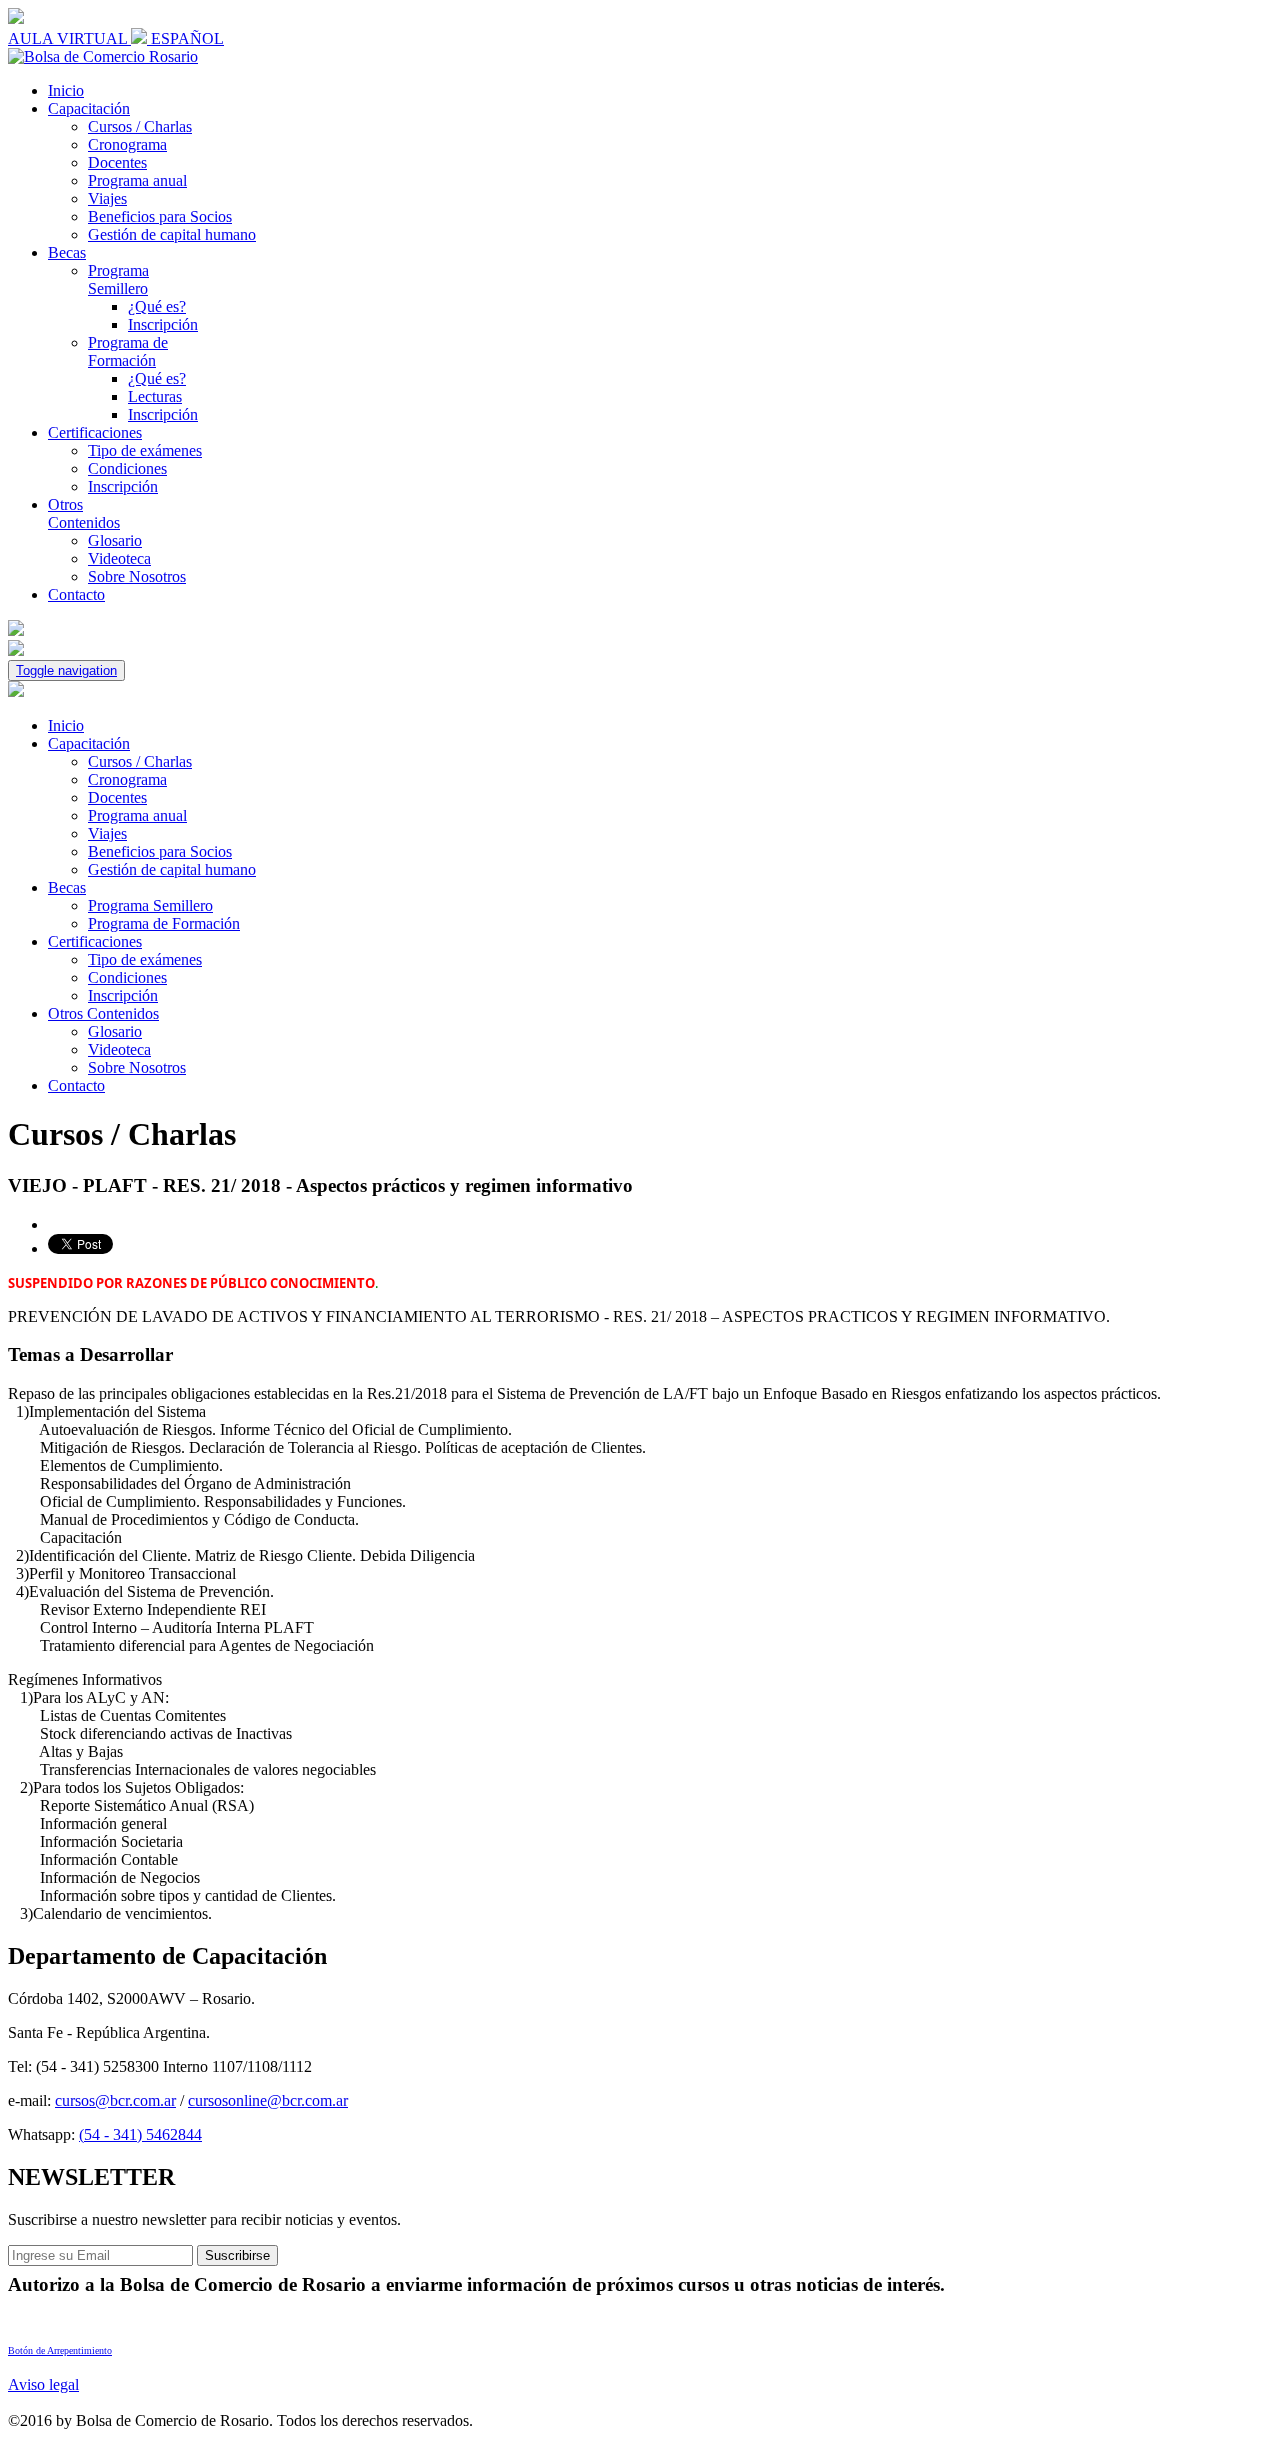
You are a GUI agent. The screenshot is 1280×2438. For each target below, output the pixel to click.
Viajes (107, 198)
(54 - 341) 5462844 (140, 2134)
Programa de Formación (128, 351)
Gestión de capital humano (172, 234)
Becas (67, 252)
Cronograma (127, 144)
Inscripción (163, 324)
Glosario (115, 540)
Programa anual (137, 180)
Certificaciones (95, 432)
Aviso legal (43, 2384)
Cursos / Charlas (140, 126)
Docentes (117, 162)
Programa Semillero (118, 279)
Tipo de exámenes (145, 450)
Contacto (76, 594)
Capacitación (89, 108)
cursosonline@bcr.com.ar (268, 2100)
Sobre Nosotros (137, 576)
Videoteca (119, 558)
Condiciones (127, 468)
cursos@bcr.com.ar (115, 2100)
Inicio (66, 90)
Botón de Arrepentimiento (60, 2350)
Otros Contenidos (84, 513)
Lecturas (155, 396)
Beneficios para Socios (160, 216)
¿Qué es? (157, 306)
